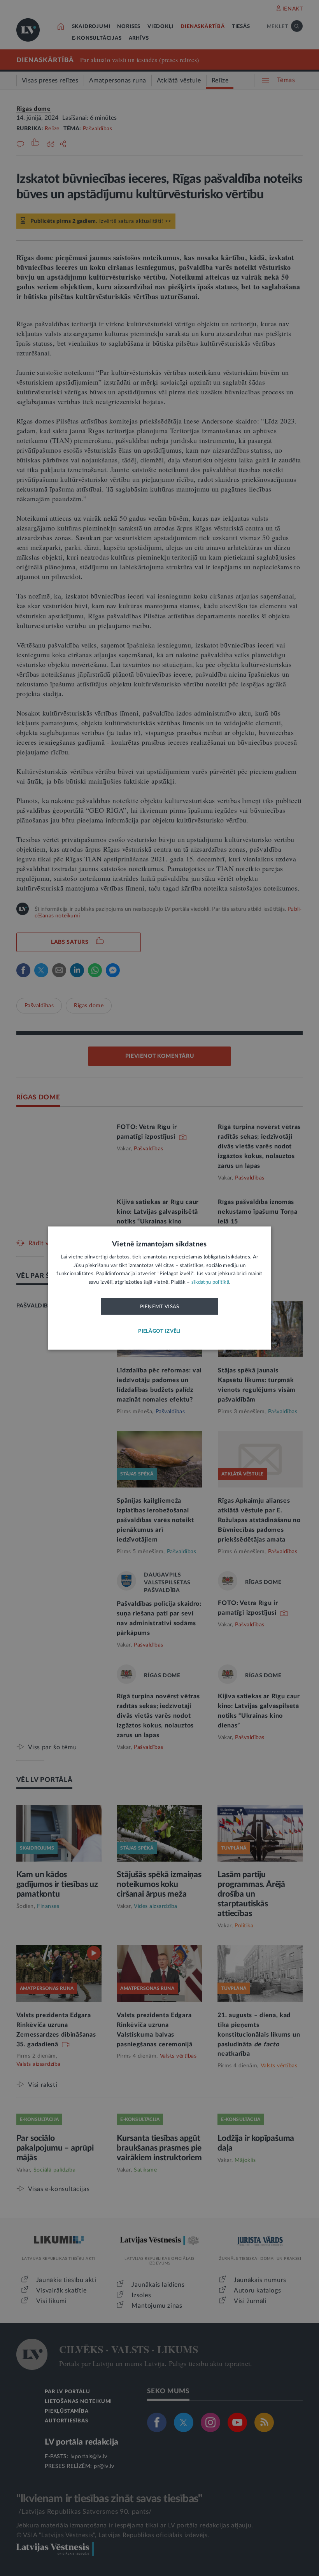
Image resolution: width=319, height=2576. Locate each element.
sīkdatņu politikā (210, 1282)
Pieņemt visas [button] (160, 1307)
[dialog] (159, 1288)
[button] (159, 1331)
